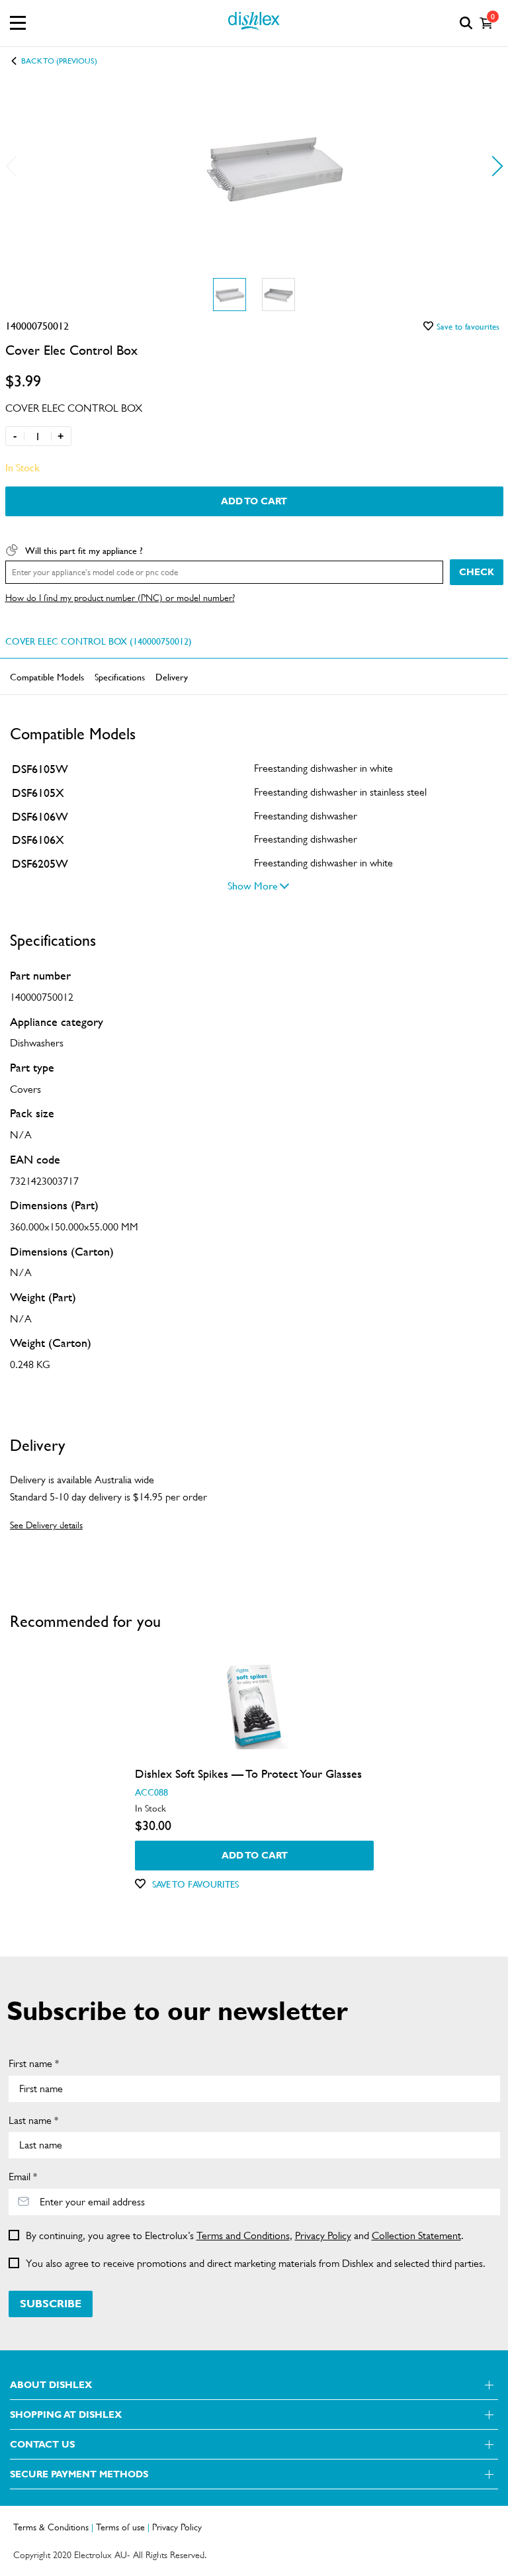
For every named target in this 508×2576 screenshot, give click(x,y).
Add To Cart (254, 501)
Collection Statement (416, 2235)
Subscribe (51, 2304)
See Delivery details (46, 1525)
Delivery (172, 676)
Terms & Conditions (51, 2527)
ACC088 (151, 1792)
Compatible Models (47, 676)
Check (477, 572)
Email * (23, 2177)
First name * (34, 2063)
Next (492, 166)
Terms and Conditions (243, 2235)
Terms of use (120, 2527)
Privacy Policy (323, 2235)
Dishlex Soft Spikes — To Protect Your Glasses (248, 1773)
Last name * (33, 2120)
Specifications (120, 676)
